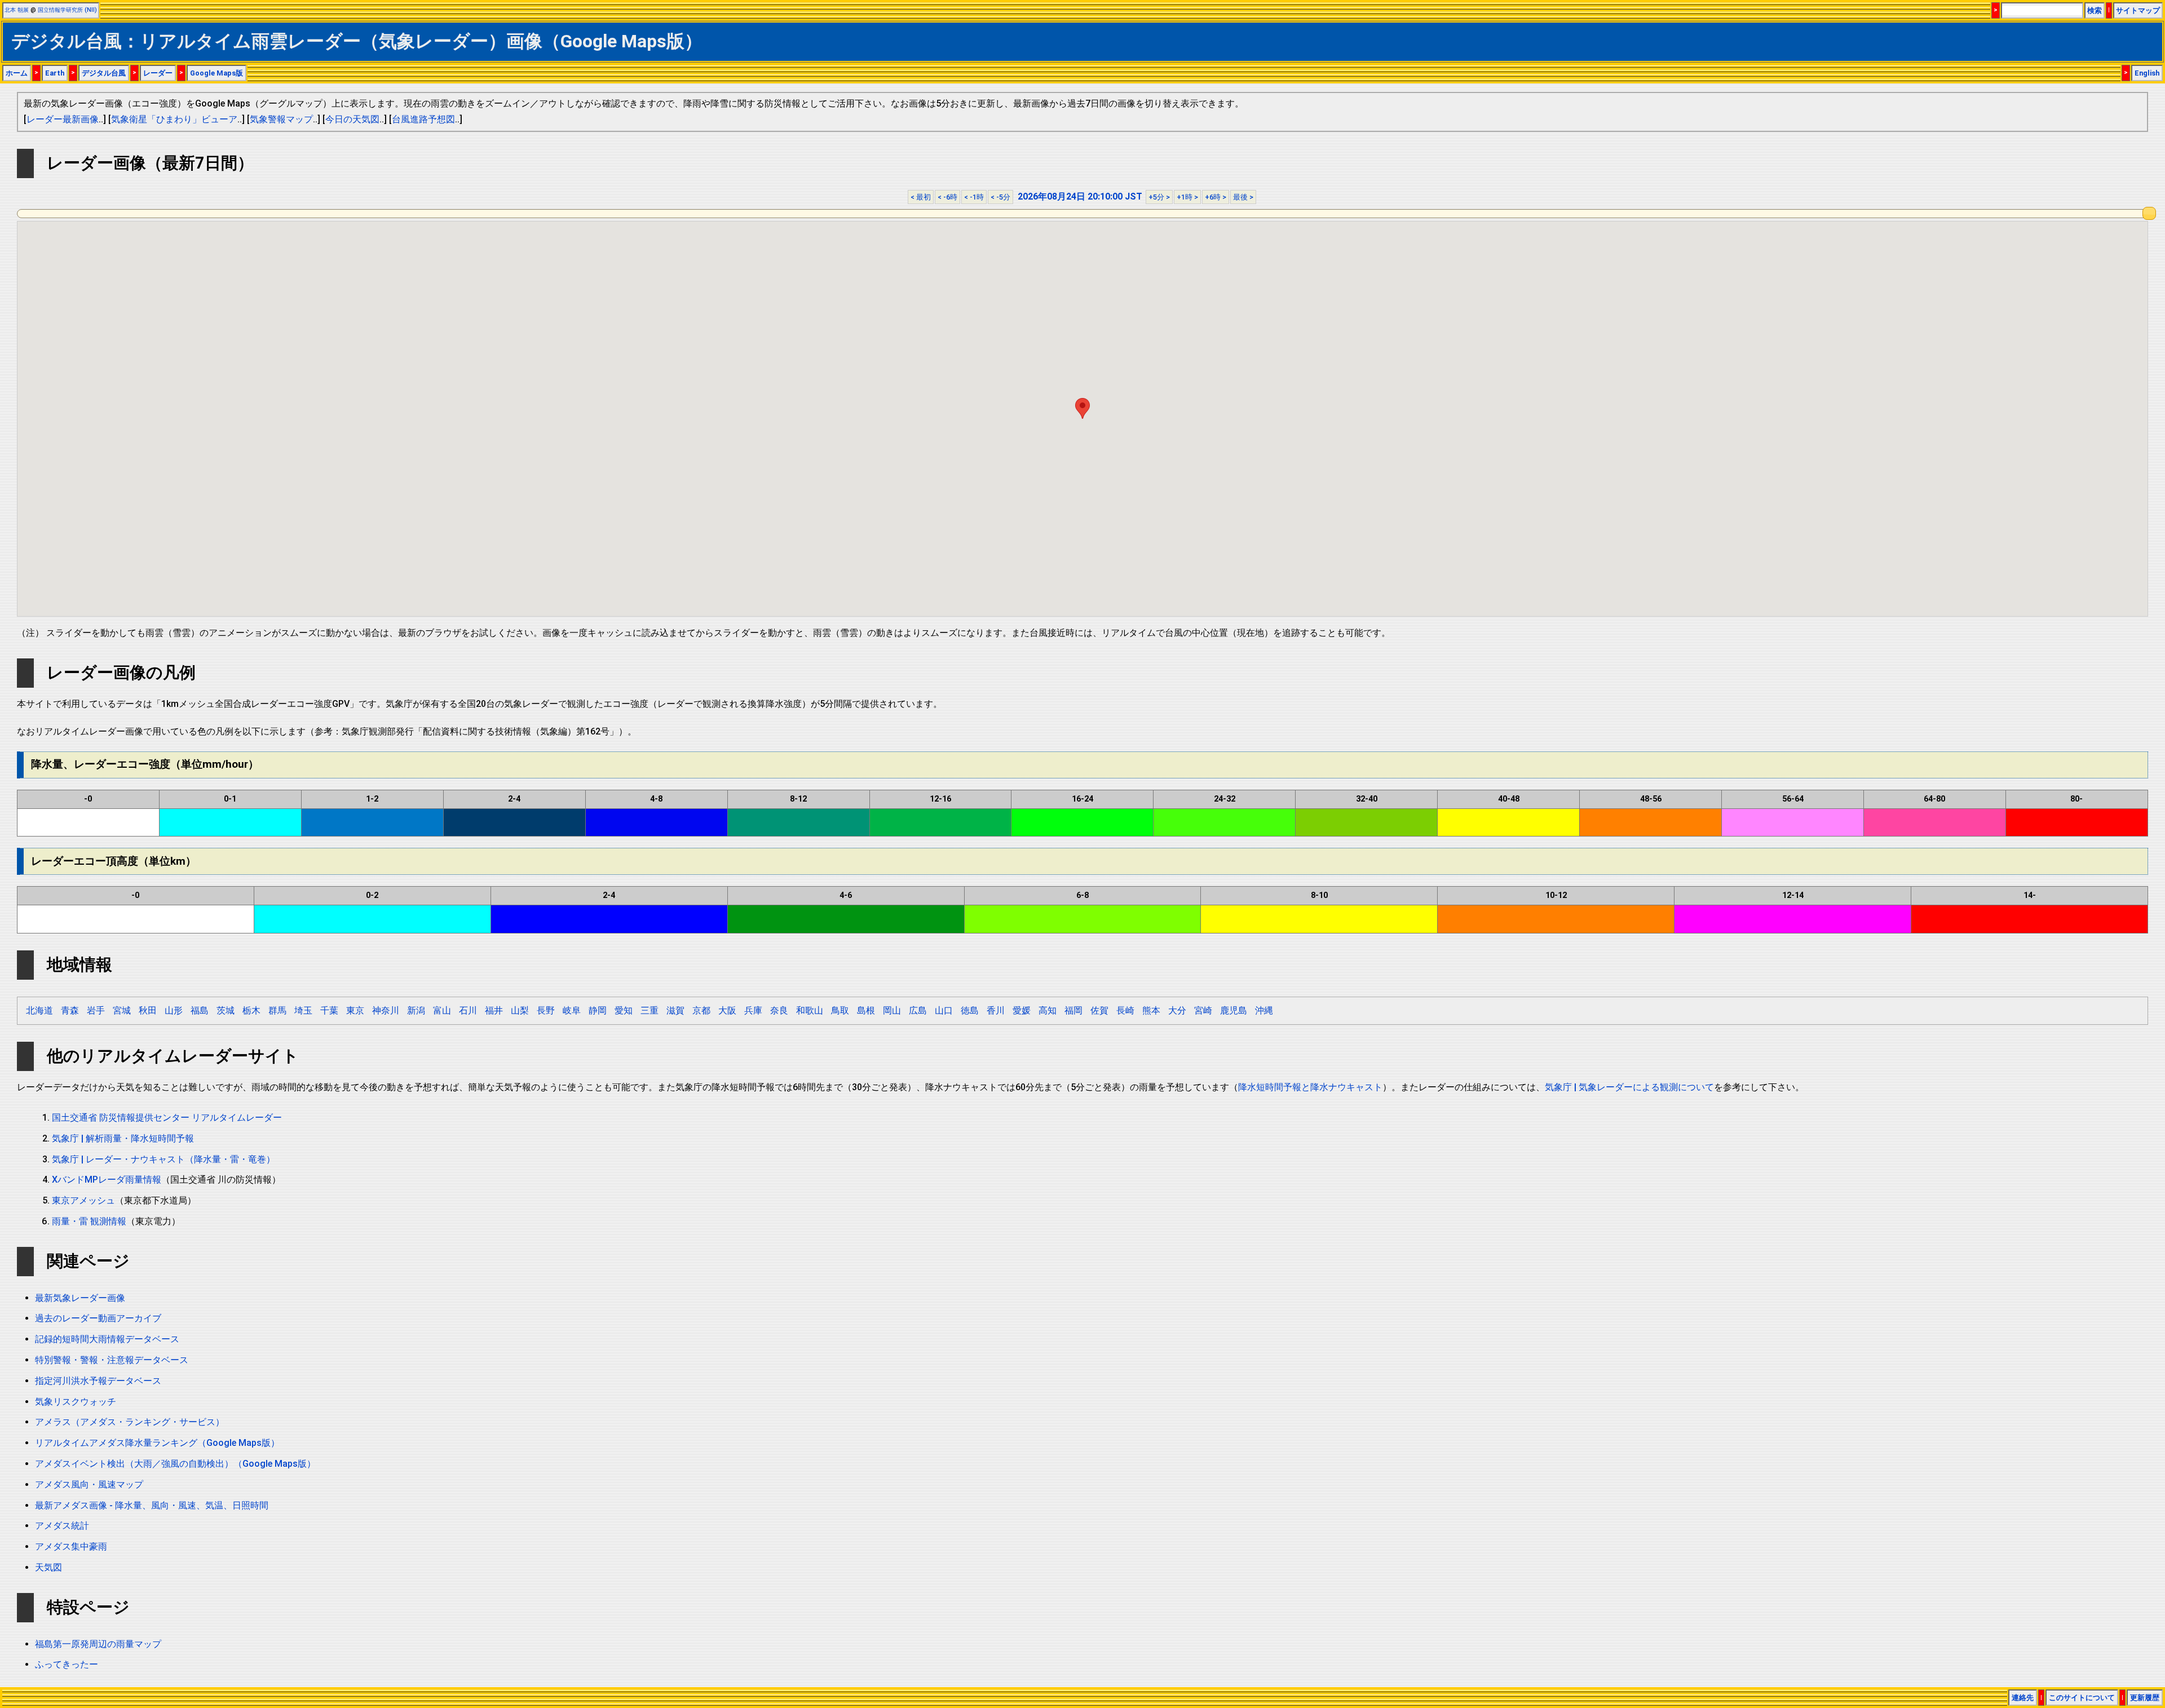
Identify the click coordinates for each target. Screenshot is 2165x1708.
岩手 (96, 1010)
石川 (468, 1010)
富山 (442, 1010)
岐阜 (572, 1010)
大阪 (727, 1010)
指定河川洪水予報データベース (98, 1381)
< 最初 (921, 197)
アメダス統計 (62, 1526)
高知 (1048, 1010)
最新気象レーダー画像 (80, 1298)
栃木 (251, 1010)
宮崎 (1203, 1010)
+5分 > (1159, 197)
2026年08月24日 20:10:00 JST (1080, 196)
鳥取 (840, 1010)
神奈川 (386, 1010)
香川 (996, 1010)
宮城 (122, 1010)
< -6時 (947, 197)
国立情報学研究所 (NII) (67, 10)
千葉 (329, 1010)
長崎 (1125, 1010)
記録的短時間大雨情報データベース (107, 1339)
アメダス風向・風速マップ (89, 1484)
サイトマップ (2138, 10)
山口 (944, 1010)
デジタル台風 (104, 73)
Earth (55, 73)
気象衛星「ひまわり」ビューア (174, 119)
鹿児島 (1234, 1010)
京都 (701, 1010)
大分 (1177, 1010)
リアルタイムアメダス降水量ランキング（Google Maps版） (157, 1443)
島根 (866, 1010)
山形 (174, 1010)
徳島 (970, 1010)
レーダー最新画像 (63, 119)
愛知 (624, 1010)
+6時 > (1216, 197)
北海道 (39, 1010)
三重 (649, 1010)
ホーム (17, 73)
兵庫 (753, 1010)
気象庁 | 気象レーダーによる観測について (1629, 1087)
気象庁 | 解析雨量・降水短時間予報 (123, 1138)
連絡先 (2023, 1698)
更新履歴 (2145, 1698)
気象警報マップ (281, 119)
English (2147, 73)
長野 (546, 1010)
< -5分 (1000, 197)
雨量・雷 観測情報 (89, 1221)
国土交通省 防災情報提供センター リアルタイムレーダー (167, 1118)
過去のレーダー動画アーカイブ (98, 1318)
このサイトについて (2082, 1698)
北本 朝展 (17, 10)
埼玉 (303, 1010)
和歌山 (810, 1010)
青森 (70, 1010)
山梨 (520, 1010)
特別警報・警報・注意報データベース (112, 1360)
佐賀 (1099, 1010)
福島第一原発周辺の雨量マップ (98, 1644)
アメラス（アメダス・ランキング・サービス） (130, 1422)
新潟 (416, 1010)
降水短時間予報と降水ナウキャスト (1310, 1087)
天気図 (48, 1567)
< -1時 (974, 197)
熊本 (1151, 1010)
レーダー (158, 73)
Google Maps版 (216, 73)
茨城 (226, 1010)
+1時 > (1187, 197)
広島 (918, 1010)
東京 (355, 1010)
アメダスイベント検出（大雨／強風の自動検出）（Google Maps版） (175, 1464)
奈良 (779, 1010)
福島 (200, 1010)
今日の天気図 (352, 119)
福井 (494, 1010)
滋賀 (675, 1010)
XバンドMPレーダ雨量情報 (107, 1180)
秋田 (148, 1010)
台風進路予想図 (423, 119)
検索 (2095, 10)
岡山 (892, 1010)
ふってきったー (67, 1664)
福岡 (1073, 1010)
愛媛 (1022, 1010)
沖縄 (1264, 1010)
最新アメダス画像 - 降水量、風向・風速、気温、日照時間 (152, 1505)
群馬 (277, 1010)
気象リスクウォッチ (76, 1402)
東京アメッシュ (83, 1200)
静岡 (598, 1010)
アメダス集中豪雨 (71, 1547)
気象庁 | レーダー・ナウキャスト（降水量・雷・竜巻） (164, 1159)
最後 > (1243, 197)
